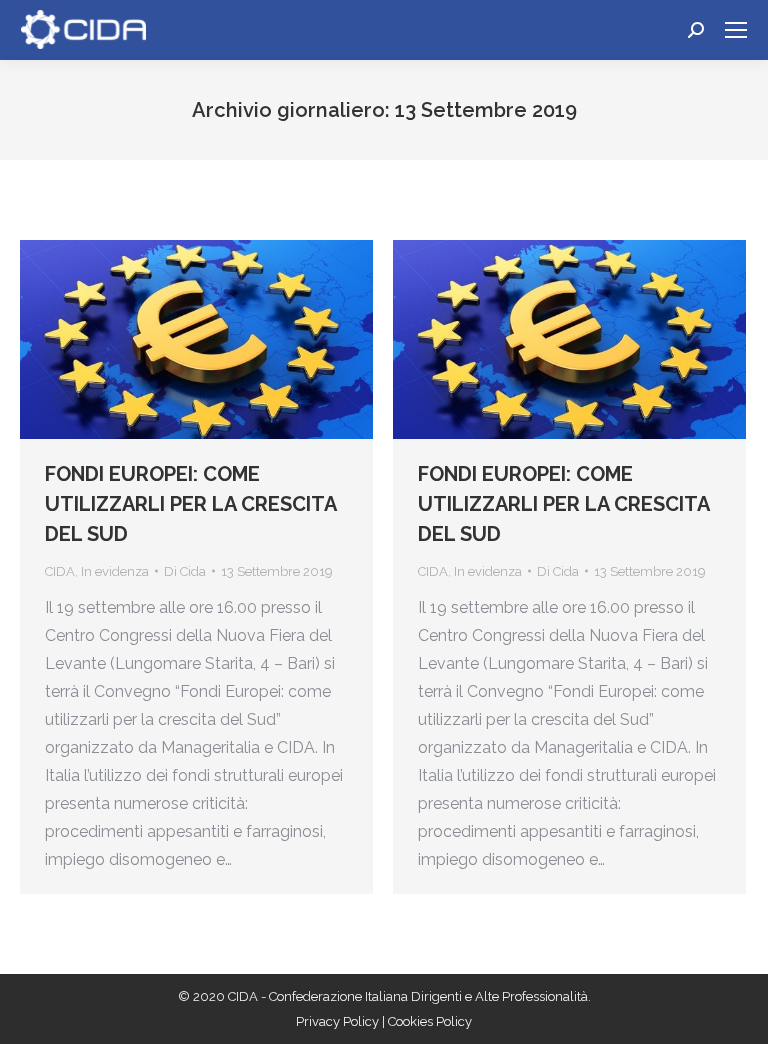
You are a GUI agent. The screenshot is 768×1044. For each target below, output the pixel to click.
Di (185, 571)
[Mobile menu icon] (736, 30)
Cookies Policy (430, 1021)
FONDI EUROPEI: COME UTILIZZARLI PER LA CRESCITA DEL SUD (190, 504)
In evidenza (115, 571)
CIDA (60, 571)
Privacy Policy (339, 1021)
